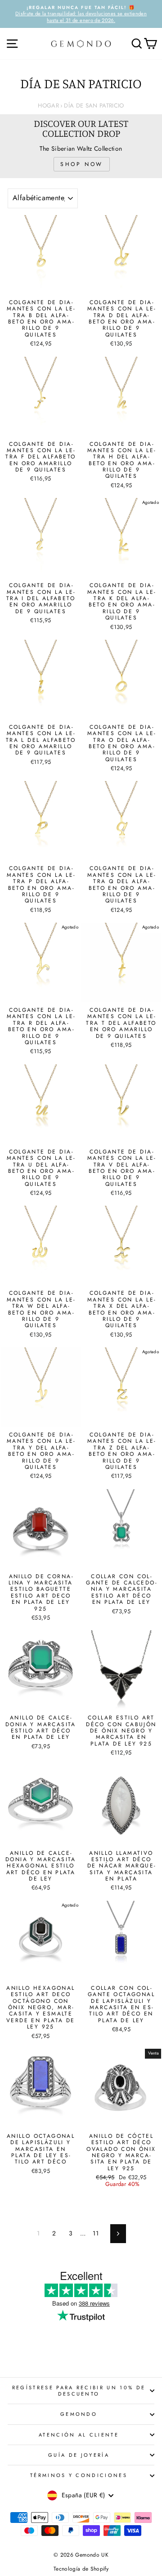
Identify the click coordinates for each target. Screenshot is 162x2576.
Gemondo (79, 2414)
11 (96, 2233)
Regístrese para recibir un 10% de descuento (79, 2391)
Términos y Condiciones (79, 2475)
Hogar (48, 105)
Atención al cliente (79, 2435)
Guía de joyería (79, 2455)
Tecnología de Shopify (81, 2569)
